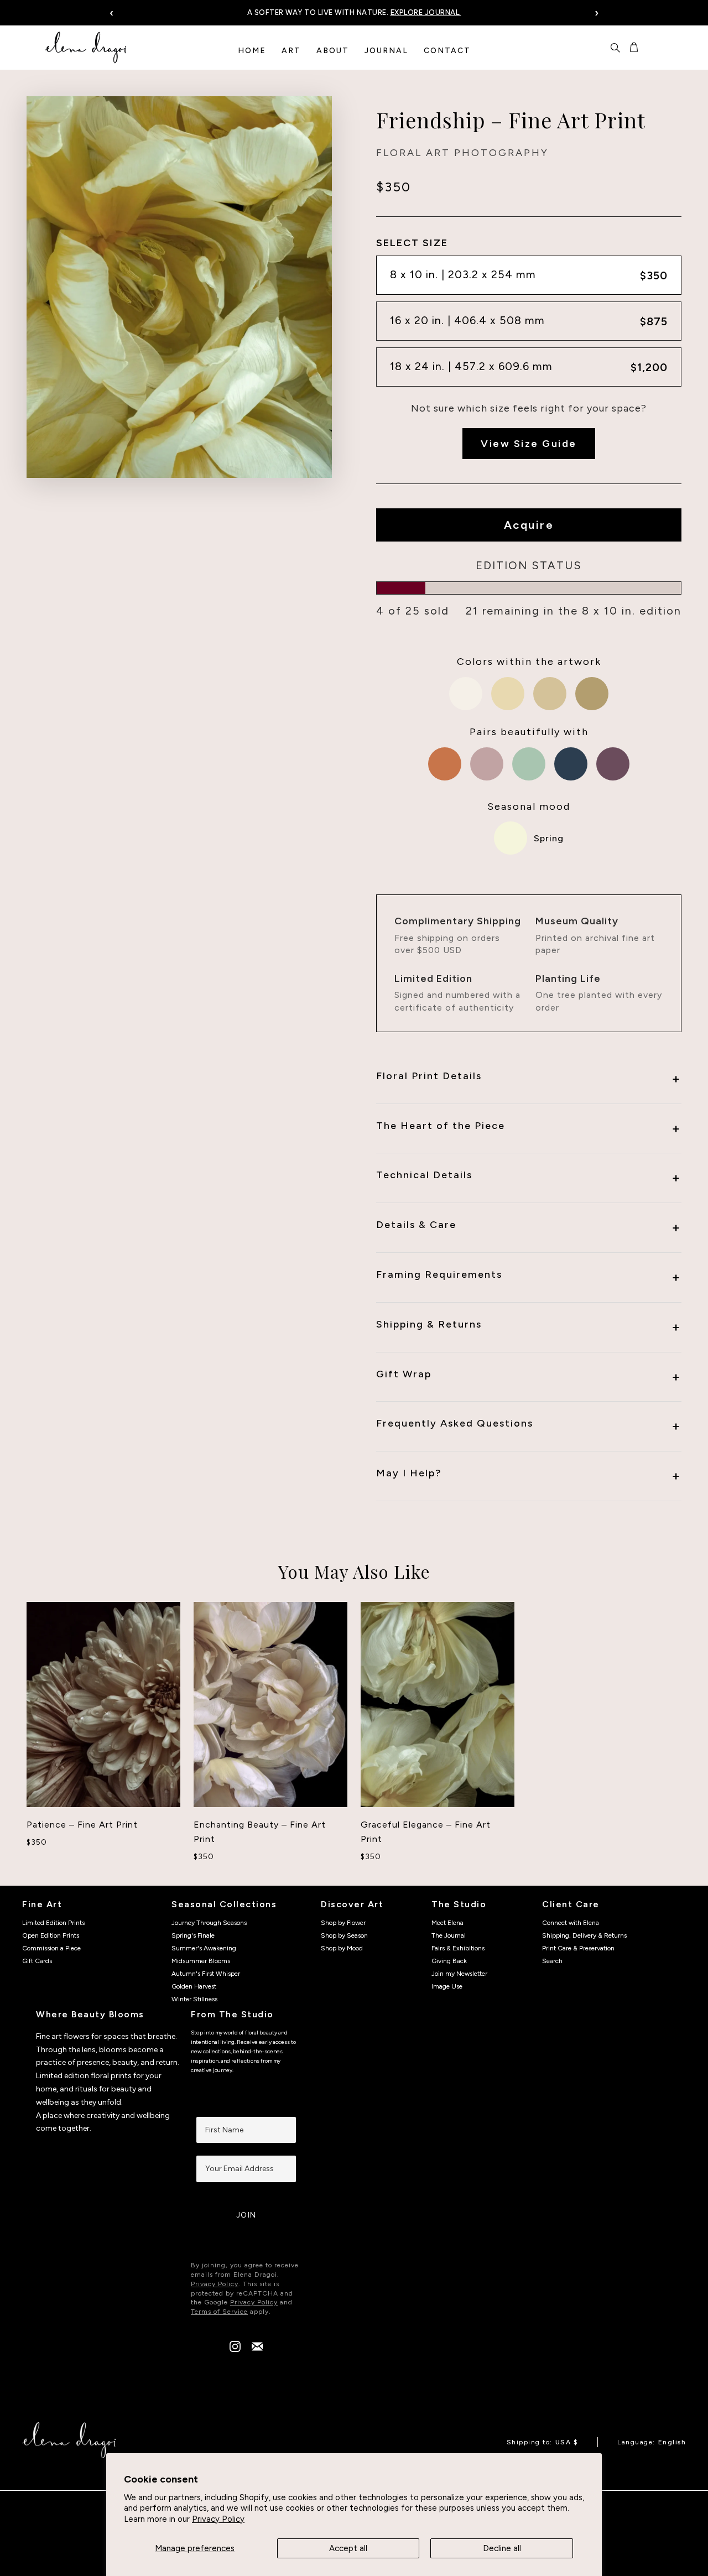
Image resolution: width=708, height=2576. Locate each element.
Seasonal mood (529, 806)
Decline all (502, 2548)
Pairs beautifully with (529, 732)
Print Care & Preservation (578, 1948)
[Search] (615, 48)
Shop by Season (344, 1935)
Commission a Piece (51, 1948)
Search (552, 1961)
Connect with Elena (571, 1923)
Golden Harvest (194, 1986)
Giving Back (449, 1961)
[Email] (257, 2349)
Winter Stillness (194, 1999)
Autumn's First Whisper (206, 1974)
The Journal (449, 1935)
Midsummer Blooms (201, 1961)
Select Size (412, 243)
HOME (252, 51)
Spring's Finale (193, 1935)
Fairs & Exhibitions (458, 1948)
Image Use (447, 1986)
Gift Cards (37, 1961)
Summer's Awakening (204, 1948)
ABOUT (333, 51)
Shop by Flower (343, 1923)
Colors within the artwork (529, 662)
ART (291, 51)
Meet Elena (447, 1923)
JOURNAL (386, 51)
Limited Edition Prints (53, 1923)
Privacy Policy (218, 2519)
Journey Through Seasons (209, 1923)
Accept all (348, 2548)
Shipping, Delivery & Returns (584, 1935)
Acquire (529, 525)
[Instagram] (235, 2349)
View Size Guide (529, 444)
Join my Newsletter (459, 1974)
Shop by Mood (342, 1948)
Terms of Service (219, 2312)
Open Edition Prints (51, 1935)
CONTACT (447, 51)
